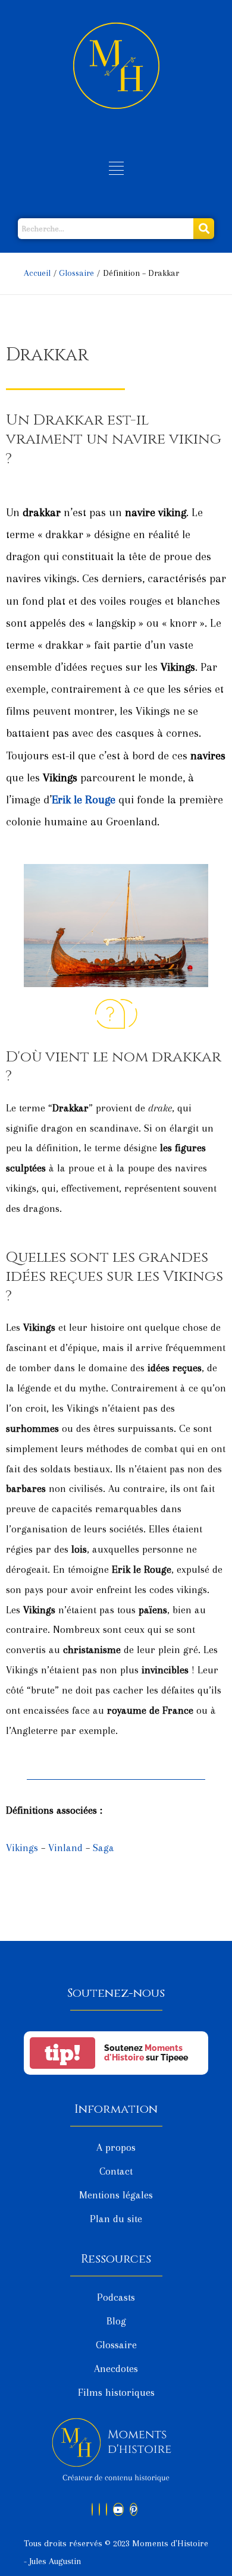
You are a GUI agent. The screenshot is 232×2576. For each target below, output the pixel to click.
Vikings (22, 1848)
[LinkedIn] (99, 2509)
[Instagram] (106, 2509)
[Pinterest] (134, 2509)
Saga (104, 1848)
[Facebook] (92, 2509)
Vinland (65, 1848)
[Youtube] (118, 2509)
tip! (62, 2053)
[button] (116, 169)
